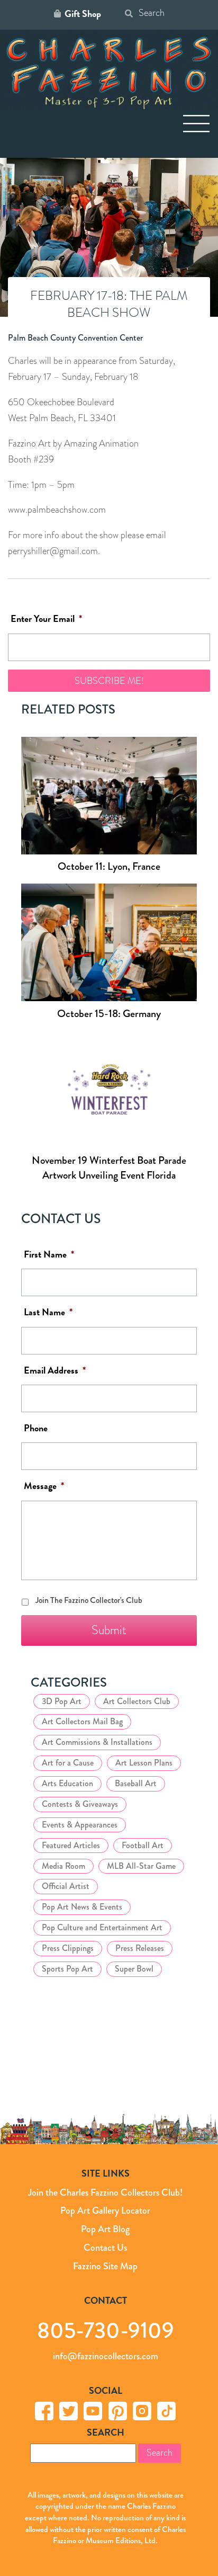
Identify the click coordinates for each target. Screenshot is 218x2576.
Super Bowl (134, 1969)
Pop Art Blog (105, 2229)
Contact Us (105, 2248)
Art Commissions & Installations (97, 1742)
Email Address (55, 1371)
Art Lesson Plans (144, 1763)
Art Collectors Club (137, 1701)
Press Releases (140, 1948)
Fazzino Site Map (105, 2266)
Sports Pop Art (67, 1969)
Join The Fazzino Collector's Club (89, 1600)
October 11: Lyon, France (109, 866)
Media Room (63, 1866)
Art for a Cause (68, 1763)
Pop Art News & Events (82, 1907)
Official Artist (66, 1886)
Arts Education (67, 1783)
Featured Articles (71, 1845)
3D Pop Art (62, 1701)
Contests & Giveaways (80, 1804)
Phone (36, 1428)
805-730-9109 (106, 2330)
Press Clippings (68, 1948)
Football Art (143, 1845)
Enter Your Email (46, 619)
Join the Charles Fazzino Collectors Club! (105, 2192)
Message (44, 1486)
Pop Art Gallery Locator (105, 2210)
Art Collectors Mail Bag (82, 1721)
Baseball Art (136, 1783)
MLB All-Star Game (141, 1866)
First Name (49, 1255)
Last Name (48, 1312)
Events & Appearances (80, 1825)
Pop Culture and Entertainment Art (102, 1927)
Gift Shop (83, 14)
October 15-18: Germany (109, 1014)
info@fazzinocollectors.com (106, 2356)
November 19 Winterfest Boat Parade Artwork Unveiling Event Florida (109, 1168)
